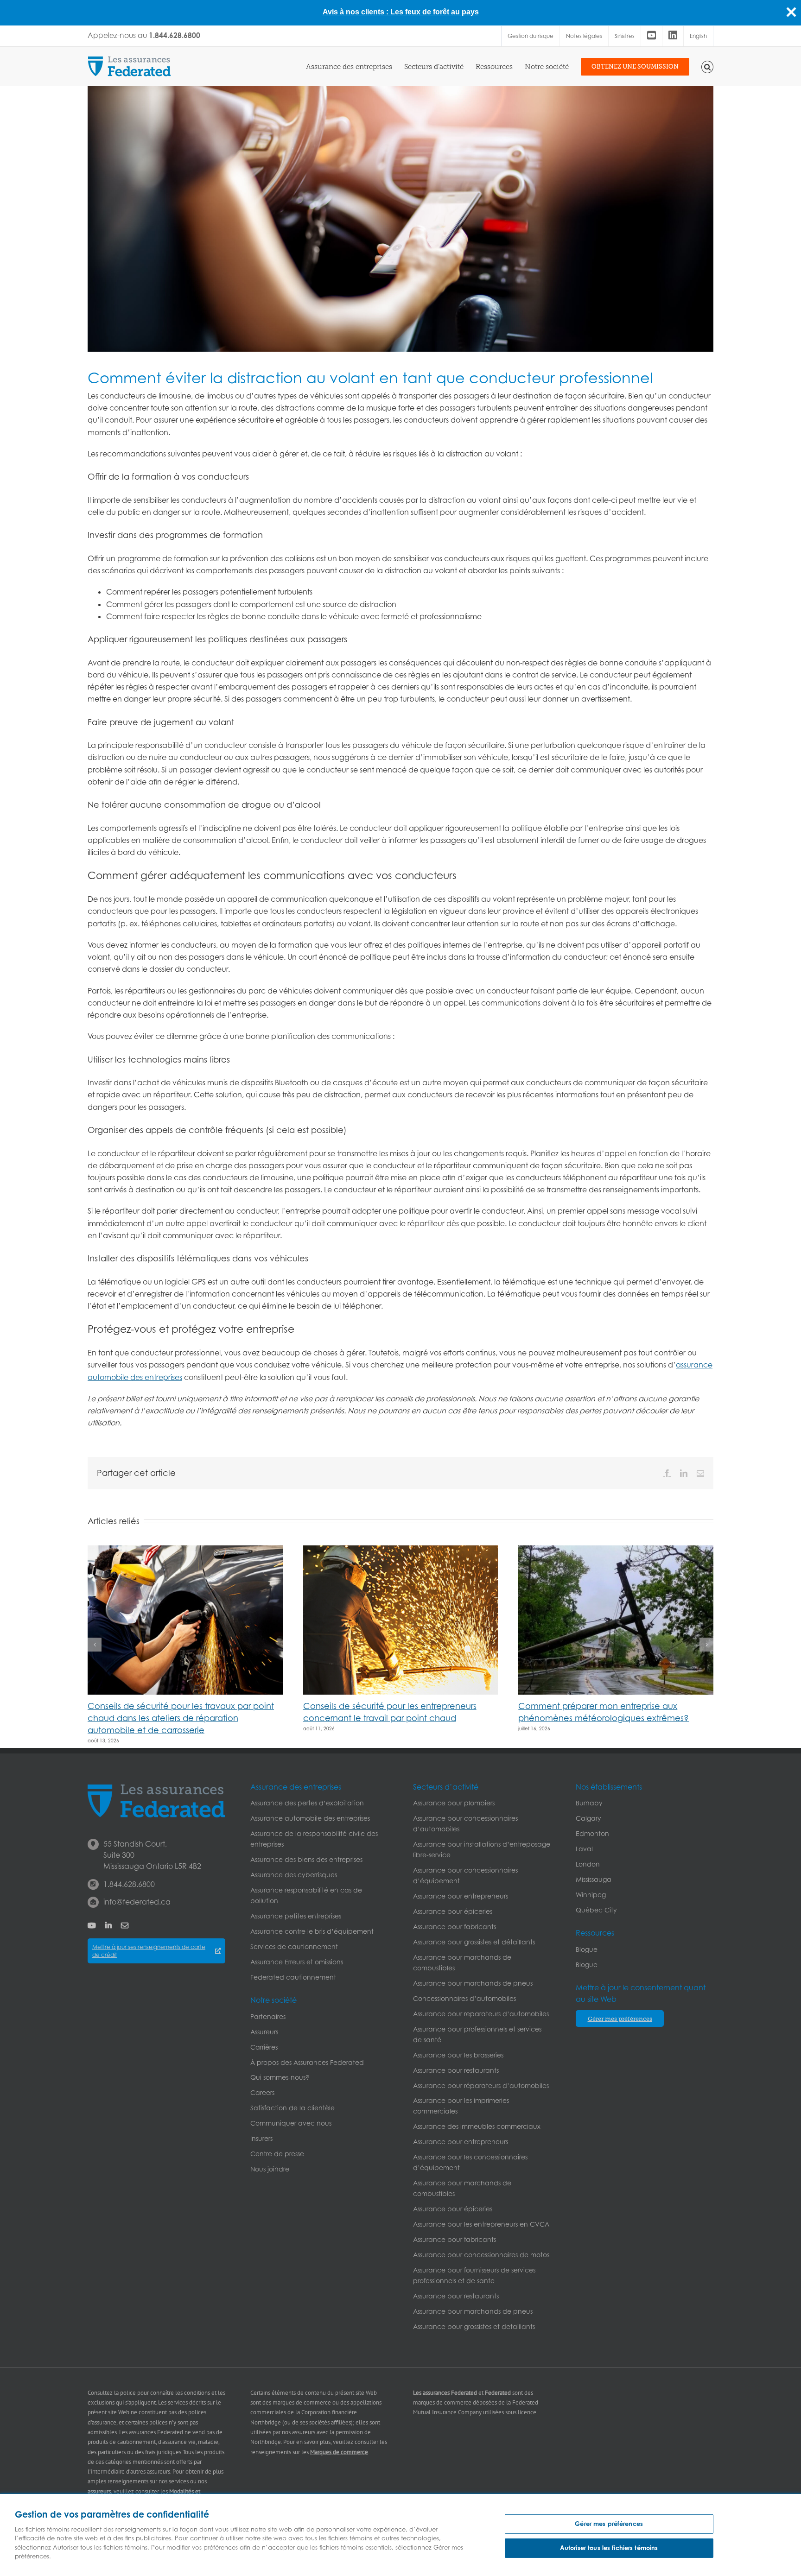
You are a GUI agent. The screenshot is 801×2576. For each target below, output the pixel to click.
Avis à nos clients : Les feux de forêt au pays (401, 12)
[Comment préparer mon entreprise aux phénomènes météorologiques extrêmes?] (616, 1550)
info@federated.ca (137, 1902)
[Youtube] (652, 36)
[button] (708, 66)
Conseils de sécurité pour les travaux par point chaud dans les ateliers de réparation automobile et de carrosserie (181, 1718)
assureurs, (100, 2491)
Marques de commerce (339, 2452)
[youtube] (92, 1925)
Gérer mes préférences (609, 2524)
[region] (400, 2535)
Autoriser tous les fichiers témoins (609, 2548)
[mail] (125, 1925)
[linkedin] (108, 1925)
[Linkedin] (673, 36)
